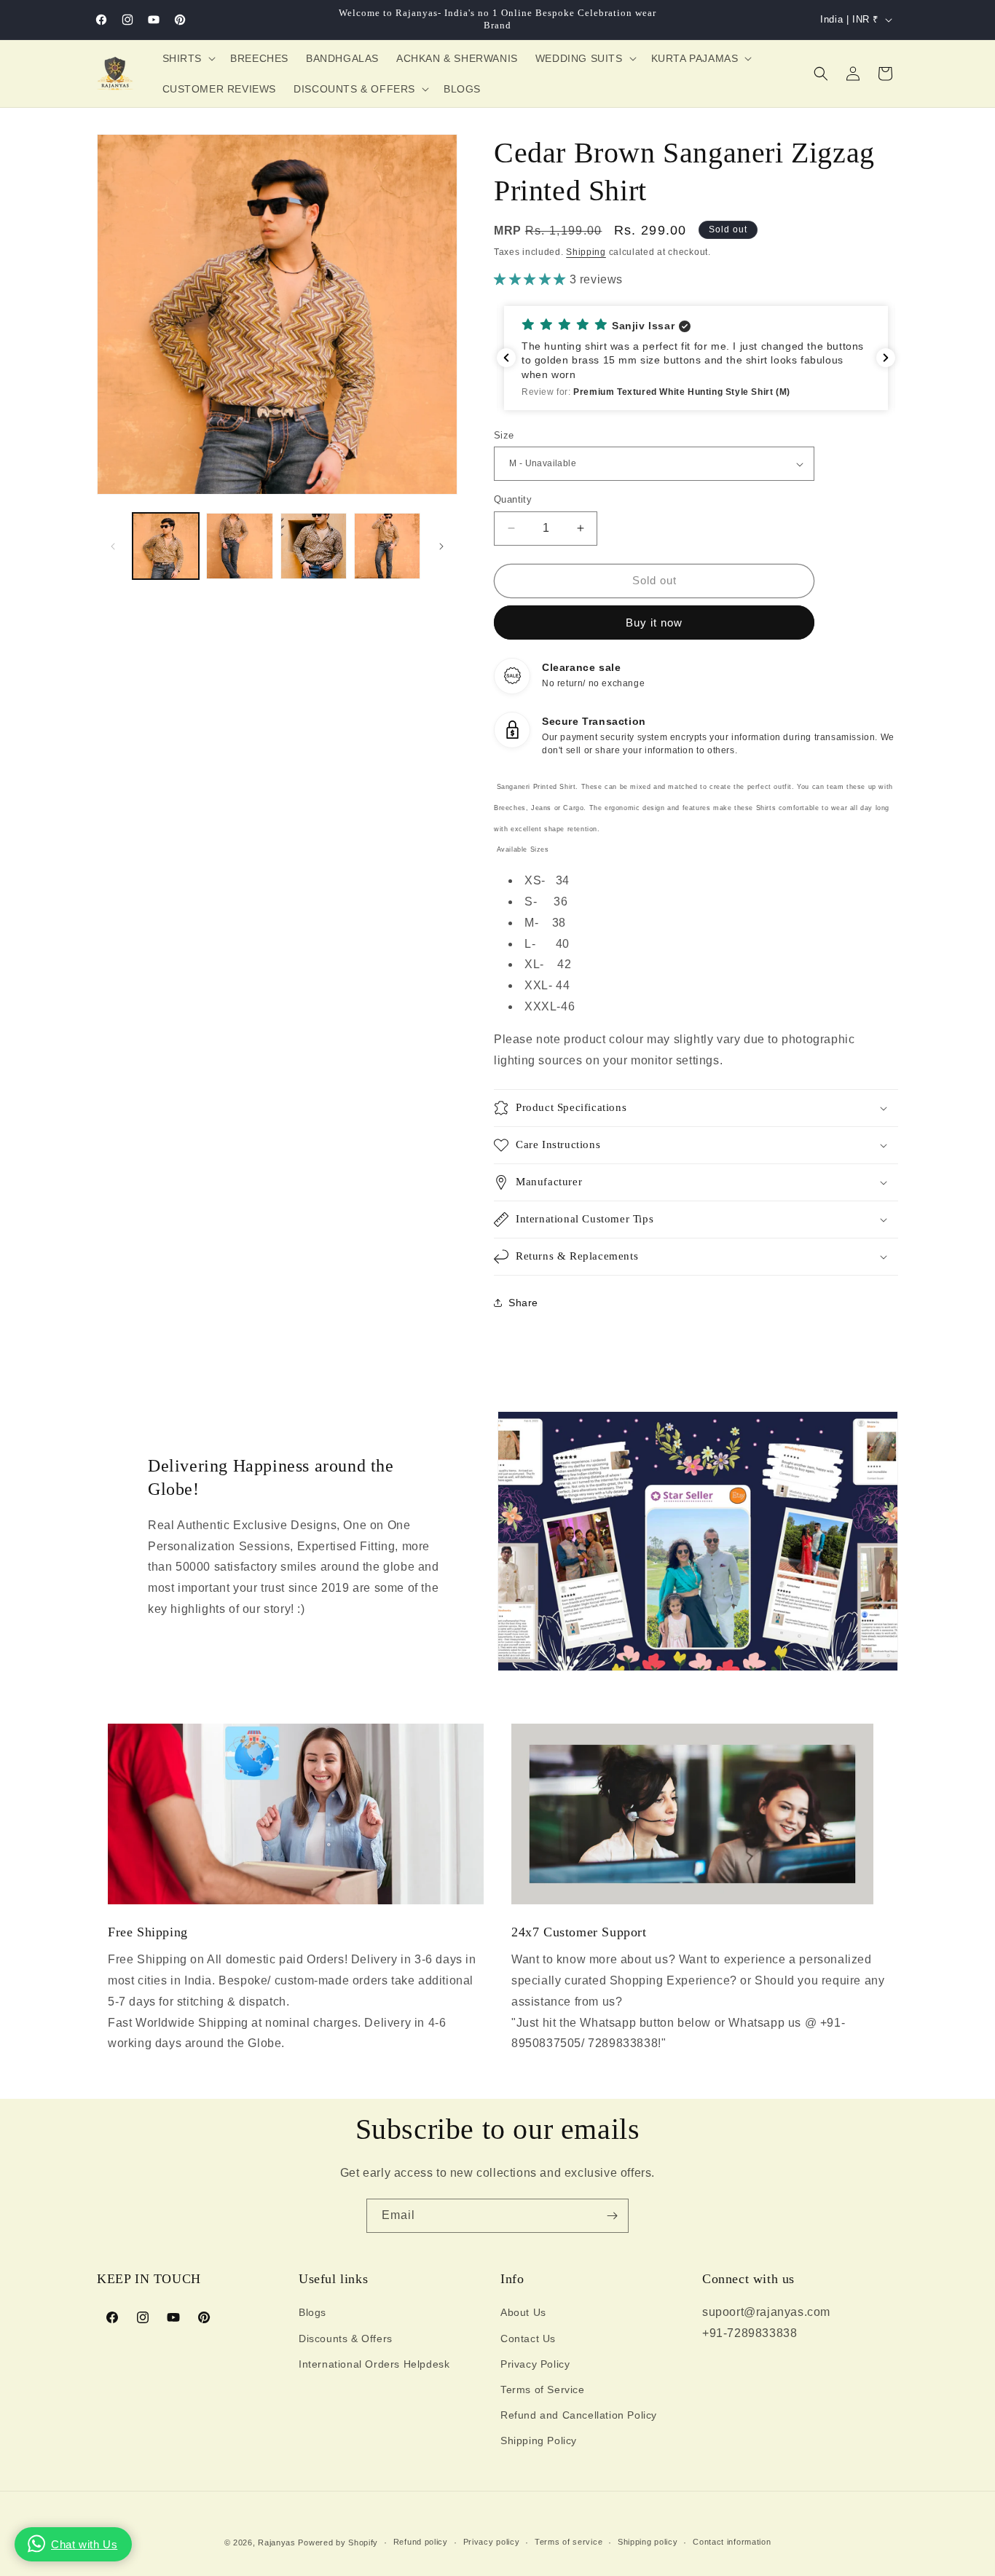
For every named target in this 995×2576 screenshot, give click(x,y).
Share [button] (523, 1303)
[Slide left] (113, 546)
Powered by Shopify (338, 2542)
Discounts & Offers (346, 2339)
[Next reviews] (886, 358)
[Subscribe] (612, 2216)
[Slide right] (441, 546)
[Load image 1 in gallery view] (166, 546)
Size (504, 435)
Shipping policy (648, 2542)
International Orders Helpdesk (374, 2364)
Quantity (513, 499)
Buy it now (654, 623)
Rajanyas (277, 2542)
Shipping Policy (539, 2440)
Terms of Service (543, 2390)
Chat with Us (84, 2544)
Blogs (312, 2312)
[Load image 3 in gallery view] (314, 546)
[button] (188, 58)
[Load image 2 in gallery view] (239, 546)
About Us (523, 2312)
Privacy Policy (535, 2364)
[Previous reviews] (506, 358)
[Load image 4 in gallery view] (387, 546)
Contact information (732, 2542)
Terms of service (569, 2542)
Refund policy (421, 2542)
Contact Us (528, 2339)
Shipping (586, 252)
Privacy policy (492, 2542)
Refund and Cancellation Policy (579, 2415)
